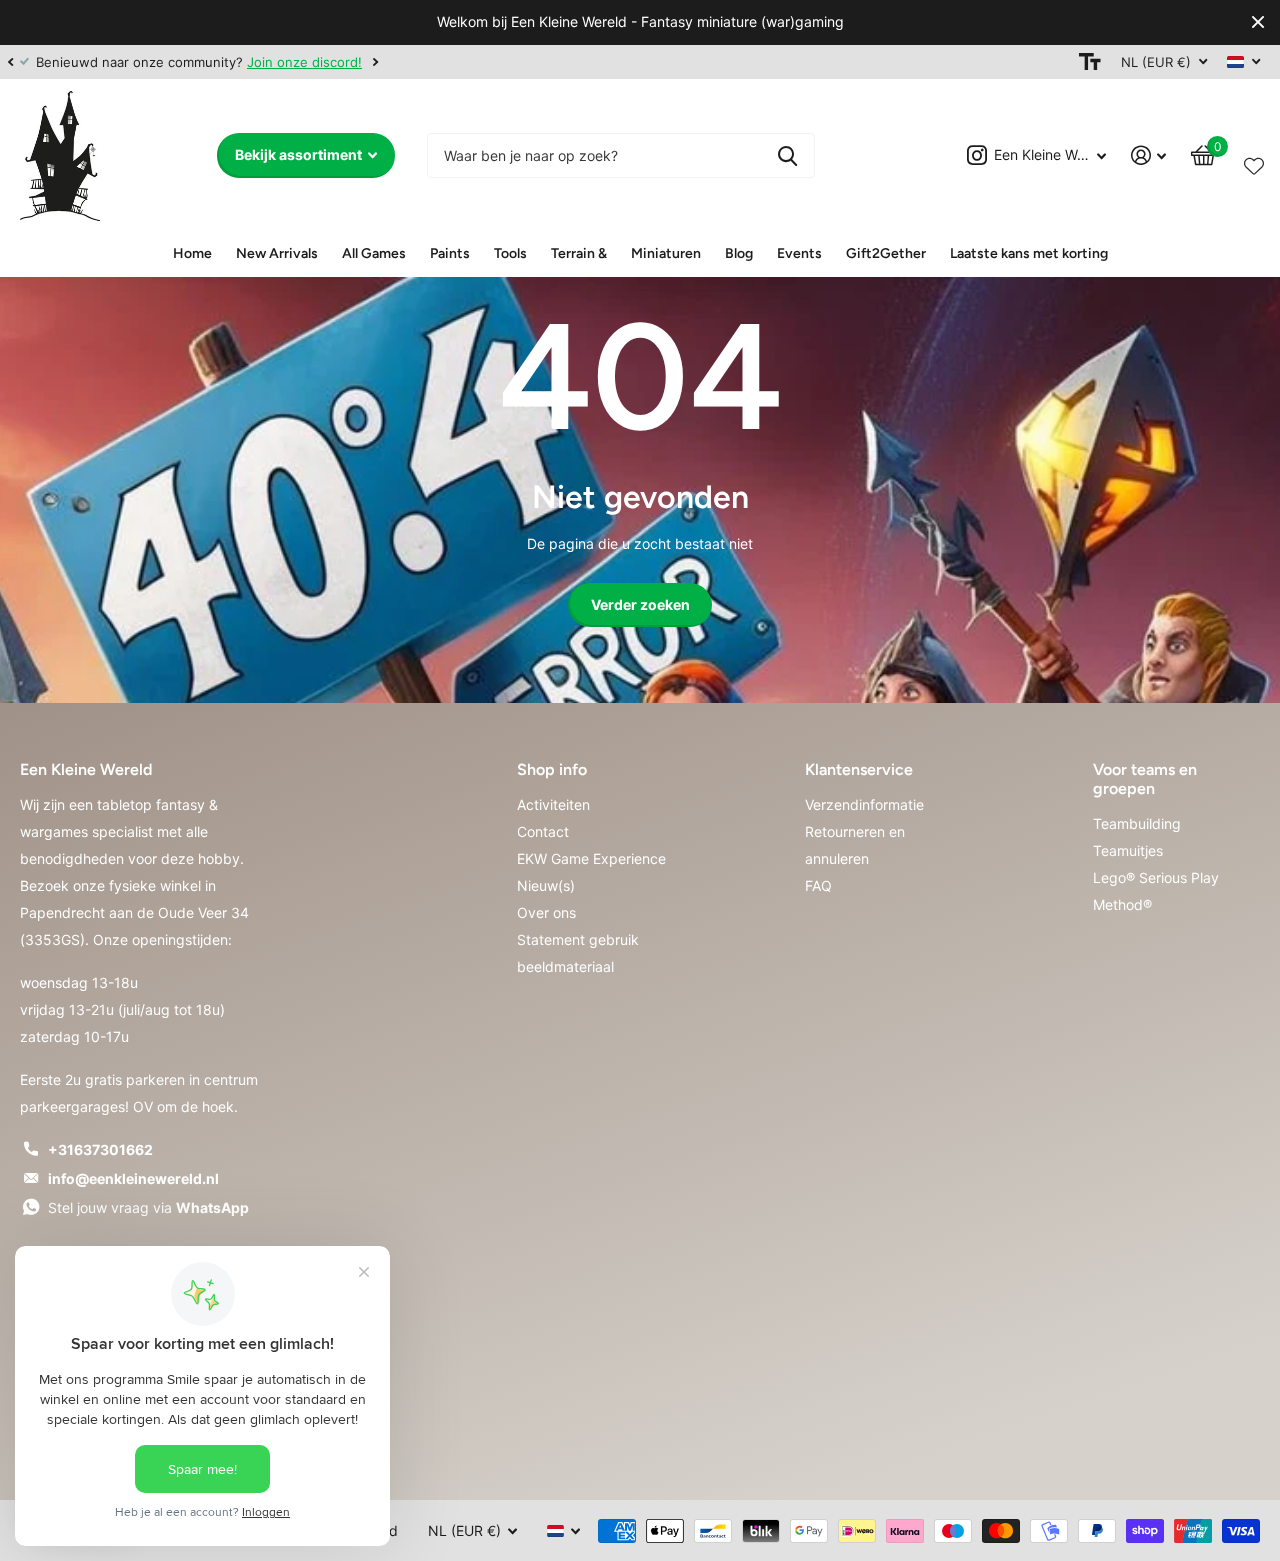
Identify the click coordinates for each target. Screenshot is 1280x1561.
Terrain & (579, 253)
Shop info (552, 769)
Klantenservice (859, 769)
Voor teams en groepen (1145, 779)
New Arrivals (277, 253)
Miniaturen (666, 253)
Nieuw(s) (546, 885)
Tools (510, 253)
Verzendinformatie (864, 804)
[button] (10, 62)
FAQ (818, 885)
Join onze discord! (304, 62)
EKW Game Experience (591, 858)
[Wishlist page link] (1254, 162)
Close (1258, 22)
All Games (374, 253)
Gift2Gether (886, 253)
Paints (450, 253)
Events (799, 253)
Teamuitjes (1128, 850)
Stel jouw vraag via (148, 1207)
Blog (739, 253)
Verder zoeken (640, 604)
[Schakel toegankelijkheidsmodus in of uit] (1090, 62)
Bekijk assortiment (300, 154)
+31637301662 (100, 1149)
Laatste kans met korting (1029, 253)
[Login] (1149, 155)
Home (192, 253)
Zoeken (787, 155)
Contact (543, 831)
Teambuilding (1137, 823)
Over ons (546, 912)
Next (375, 61)
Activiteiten (553, 804)
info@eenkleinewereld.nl (133, 1178)
